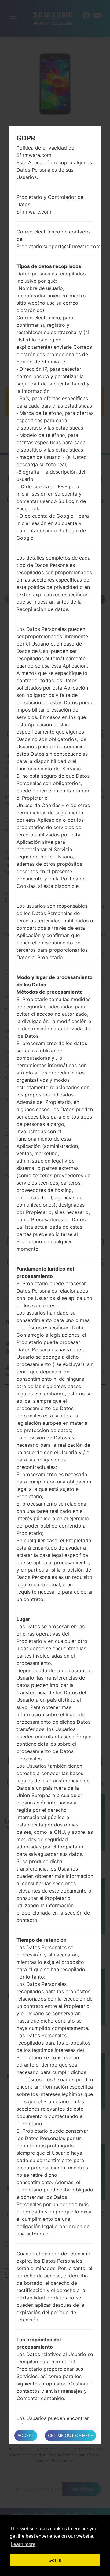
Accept (26, 2435)
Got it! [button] (55, 2560)
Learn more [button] (23, 2544)
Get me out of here (70, 2435)
